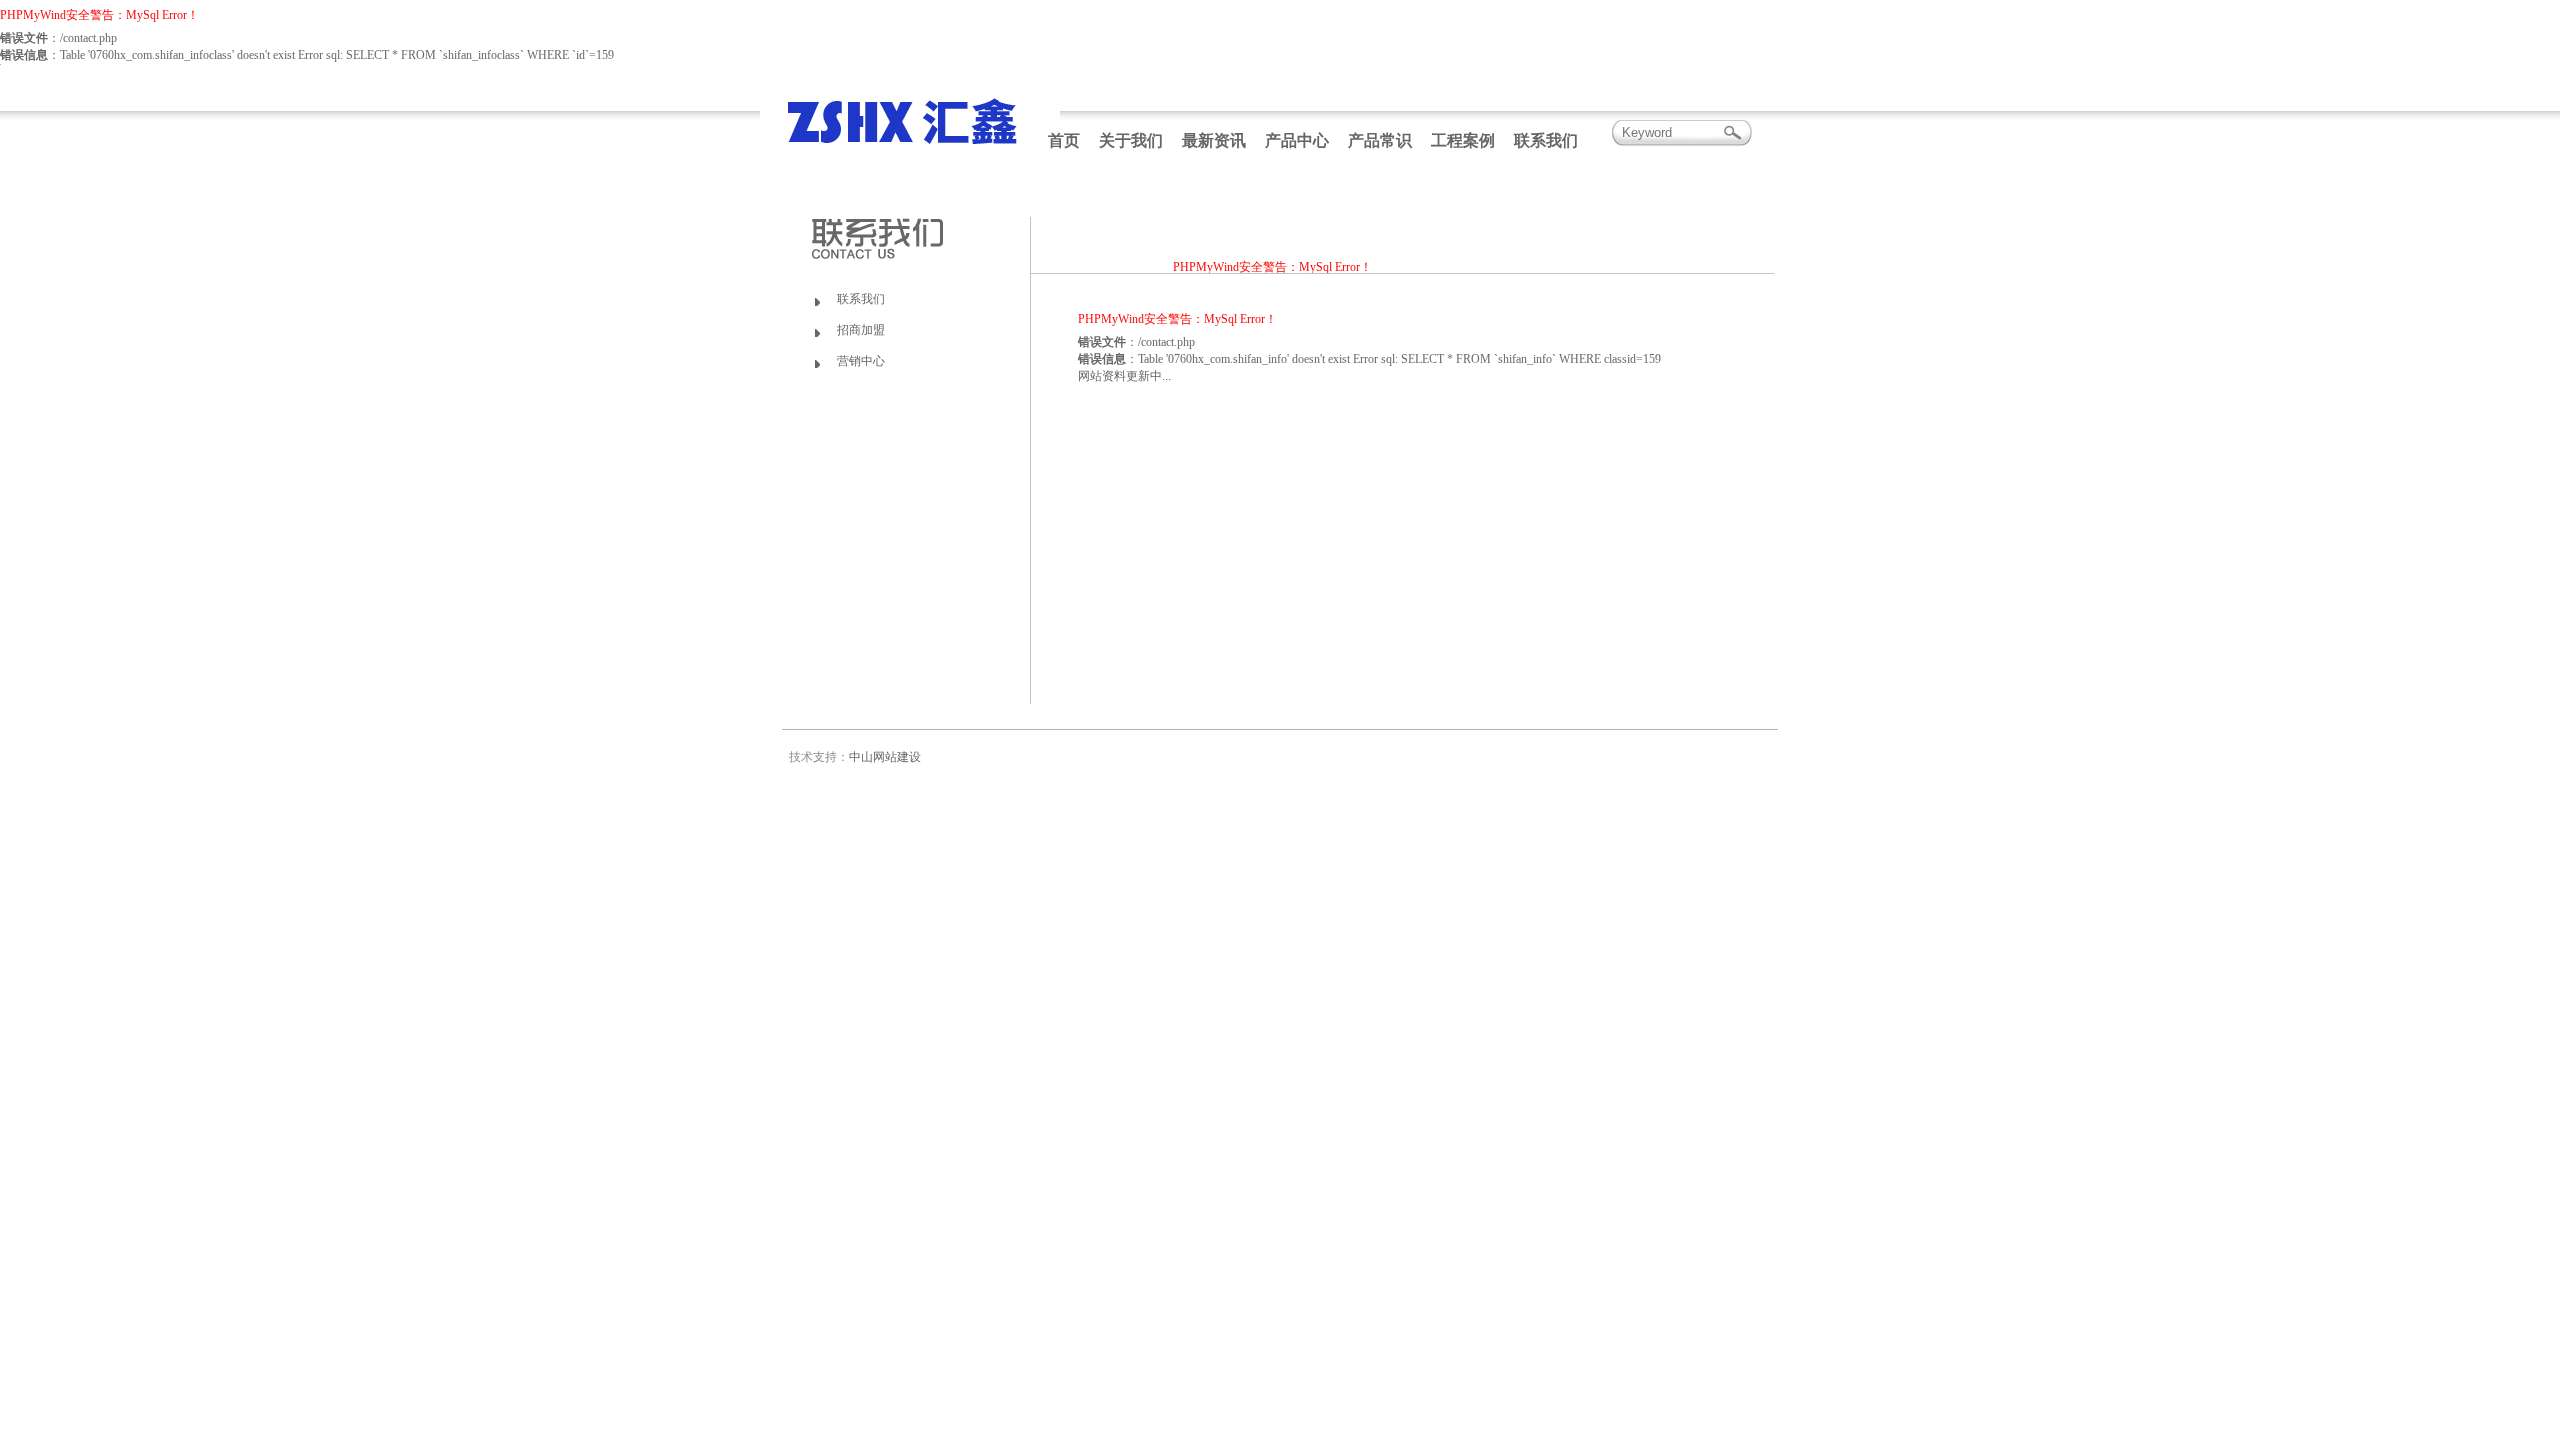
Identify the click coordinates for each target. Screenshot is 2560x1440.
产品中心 (1297, 140)
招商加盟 (861, 330)
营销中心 (861, 361)
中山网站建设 (885, 757)
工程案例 (1463, 140)
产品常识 (1380, 140)
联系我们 (1546, 140)
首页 (1064, 140)
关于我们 (1131, 140)
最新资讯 (1214, 140)
